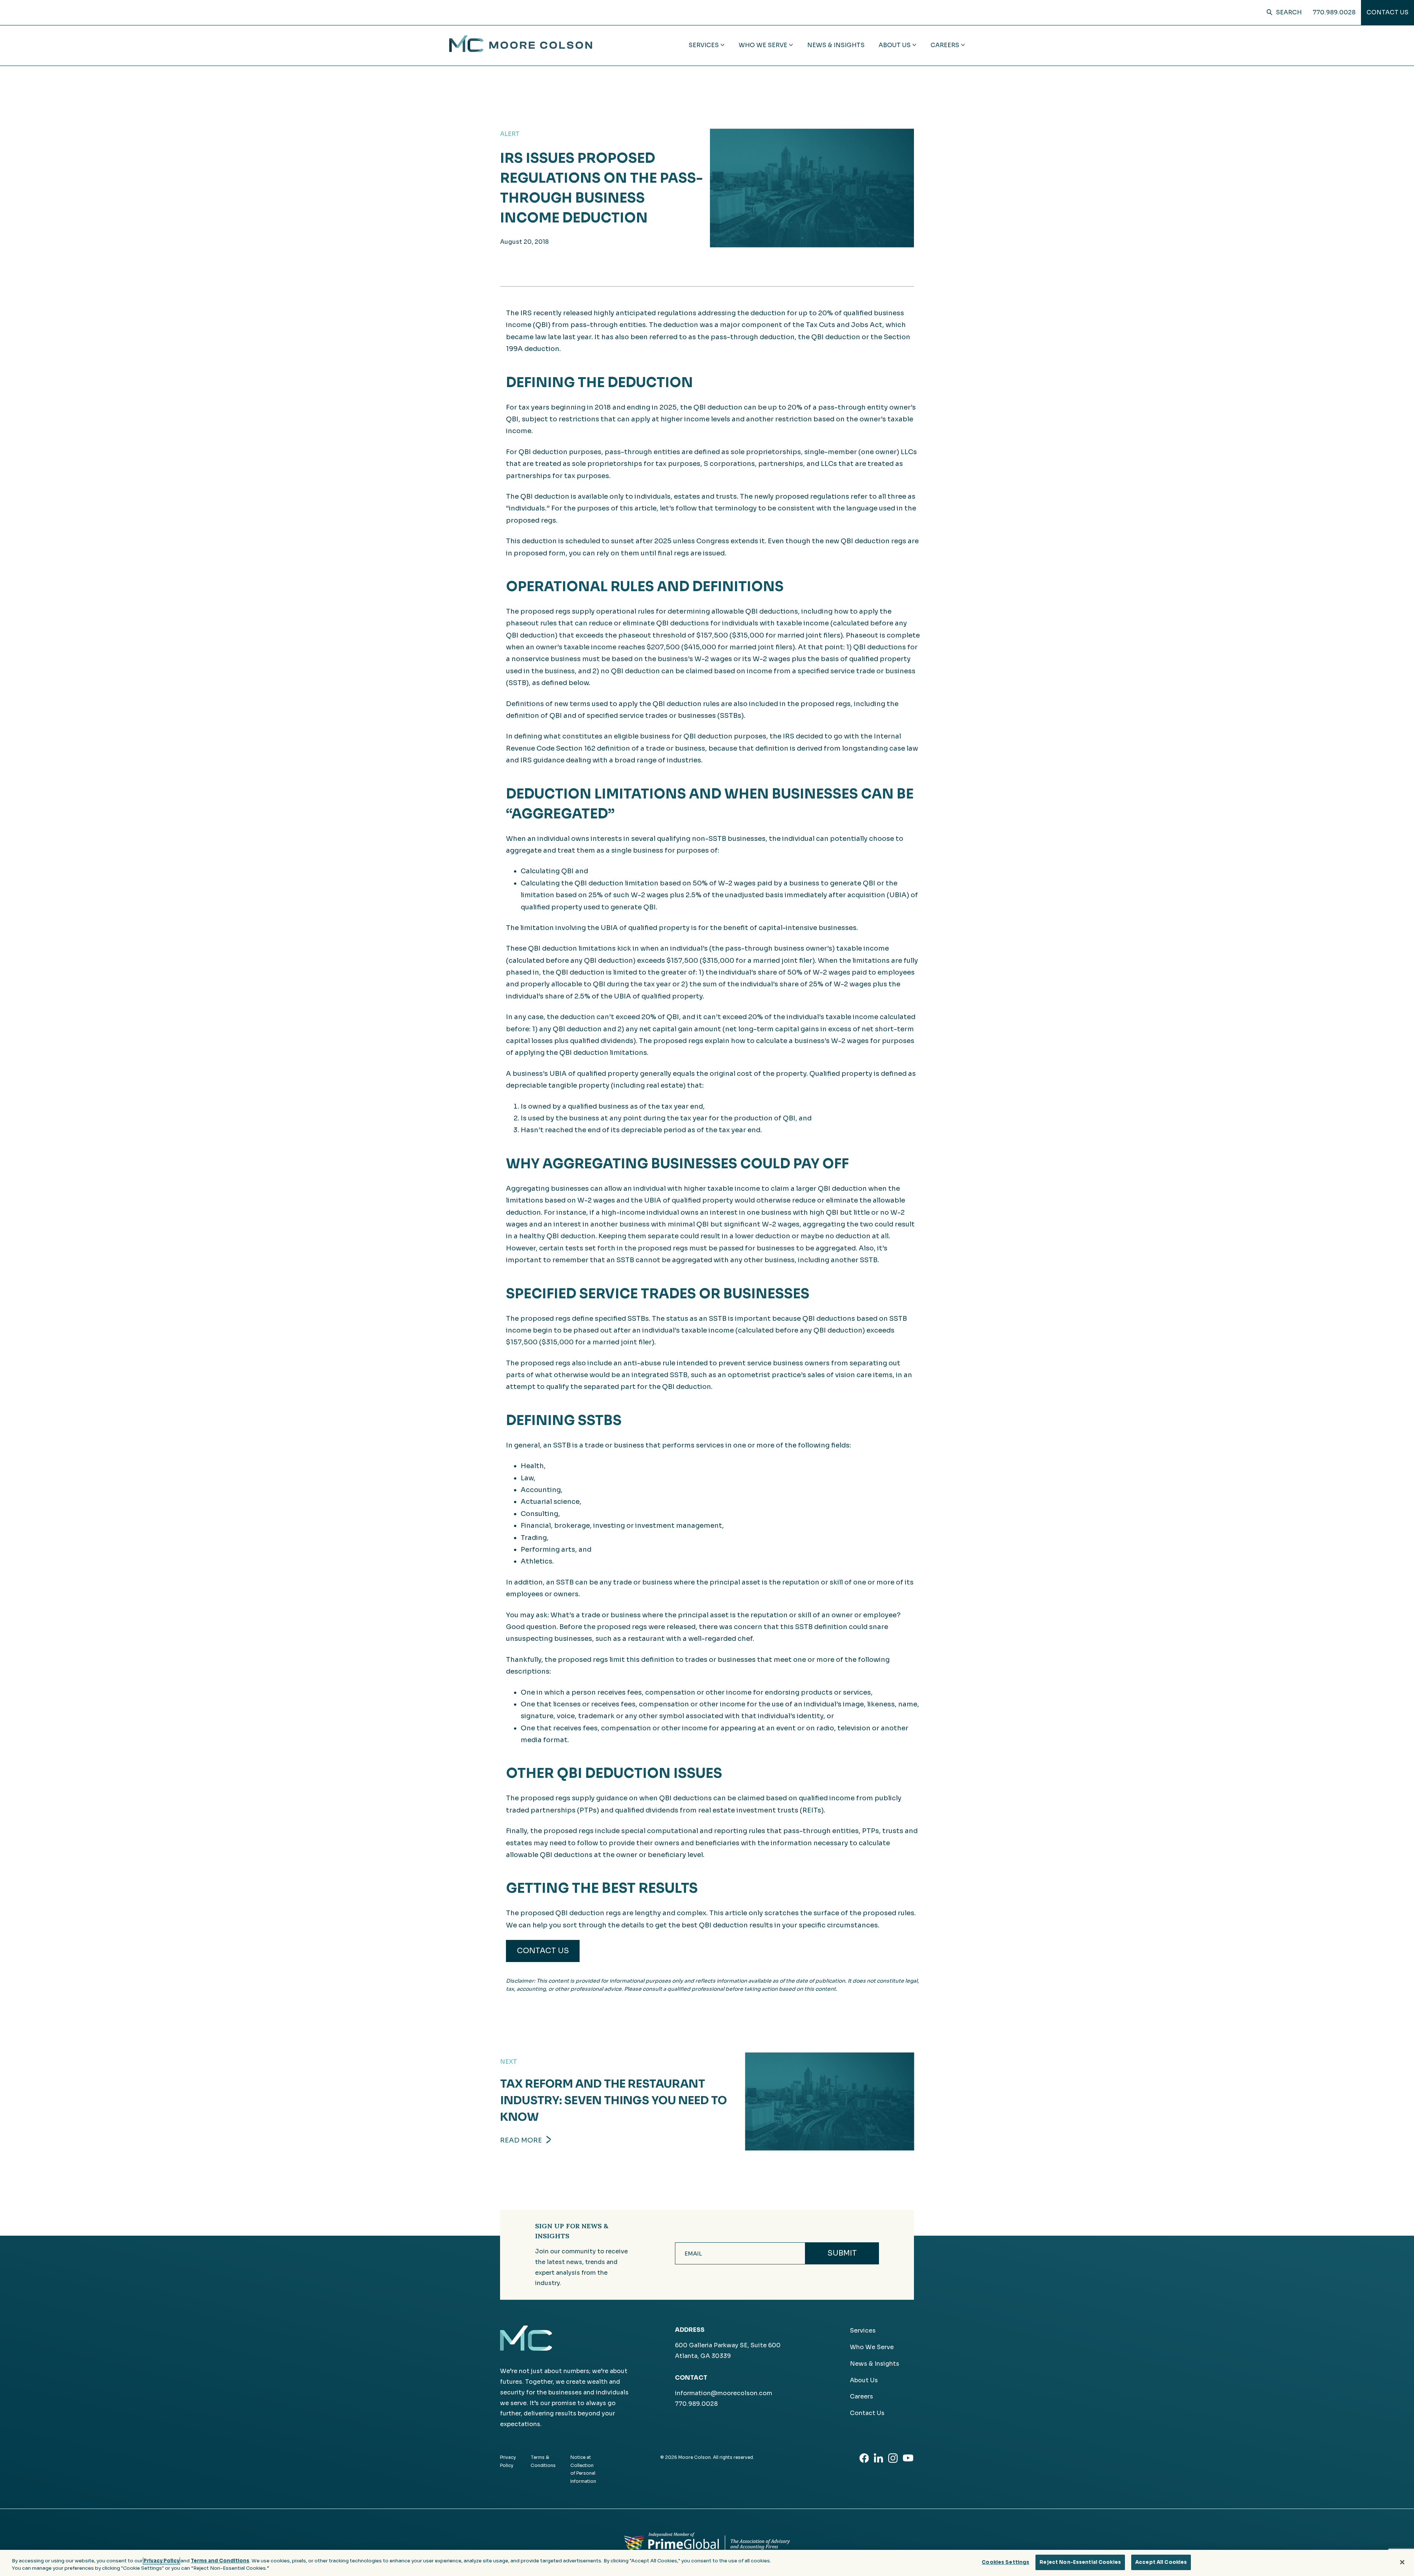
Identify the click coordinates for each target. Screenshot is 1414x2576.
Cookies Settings (1005, 2562)
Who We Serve (872, 2347)
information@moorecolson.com (724, 2393)
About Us (864, 2380)
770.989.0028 (1334, 12)
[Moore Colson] (521, 50)
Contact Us (1387, 12)
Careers (861, 2396)
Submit (842, 2253)
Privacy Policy (161, 2561)
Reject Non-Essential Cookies (1080, 2562)
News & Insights (836, 45)
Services (863, 2331)
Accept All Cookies (1161, 2562)
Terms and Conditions (220, 2561)
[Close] (1402, 2562)
